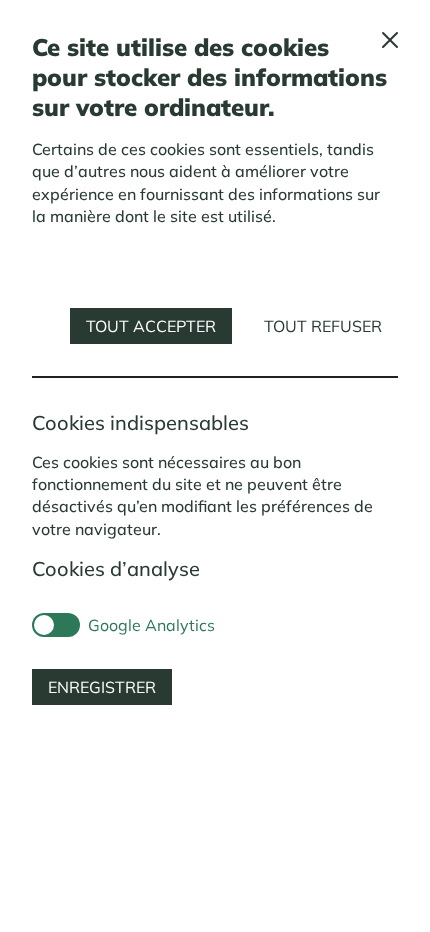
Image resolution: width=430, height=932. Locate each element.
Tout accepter (151, 326)
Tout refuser (323, 326)
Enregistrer (102, 687)
